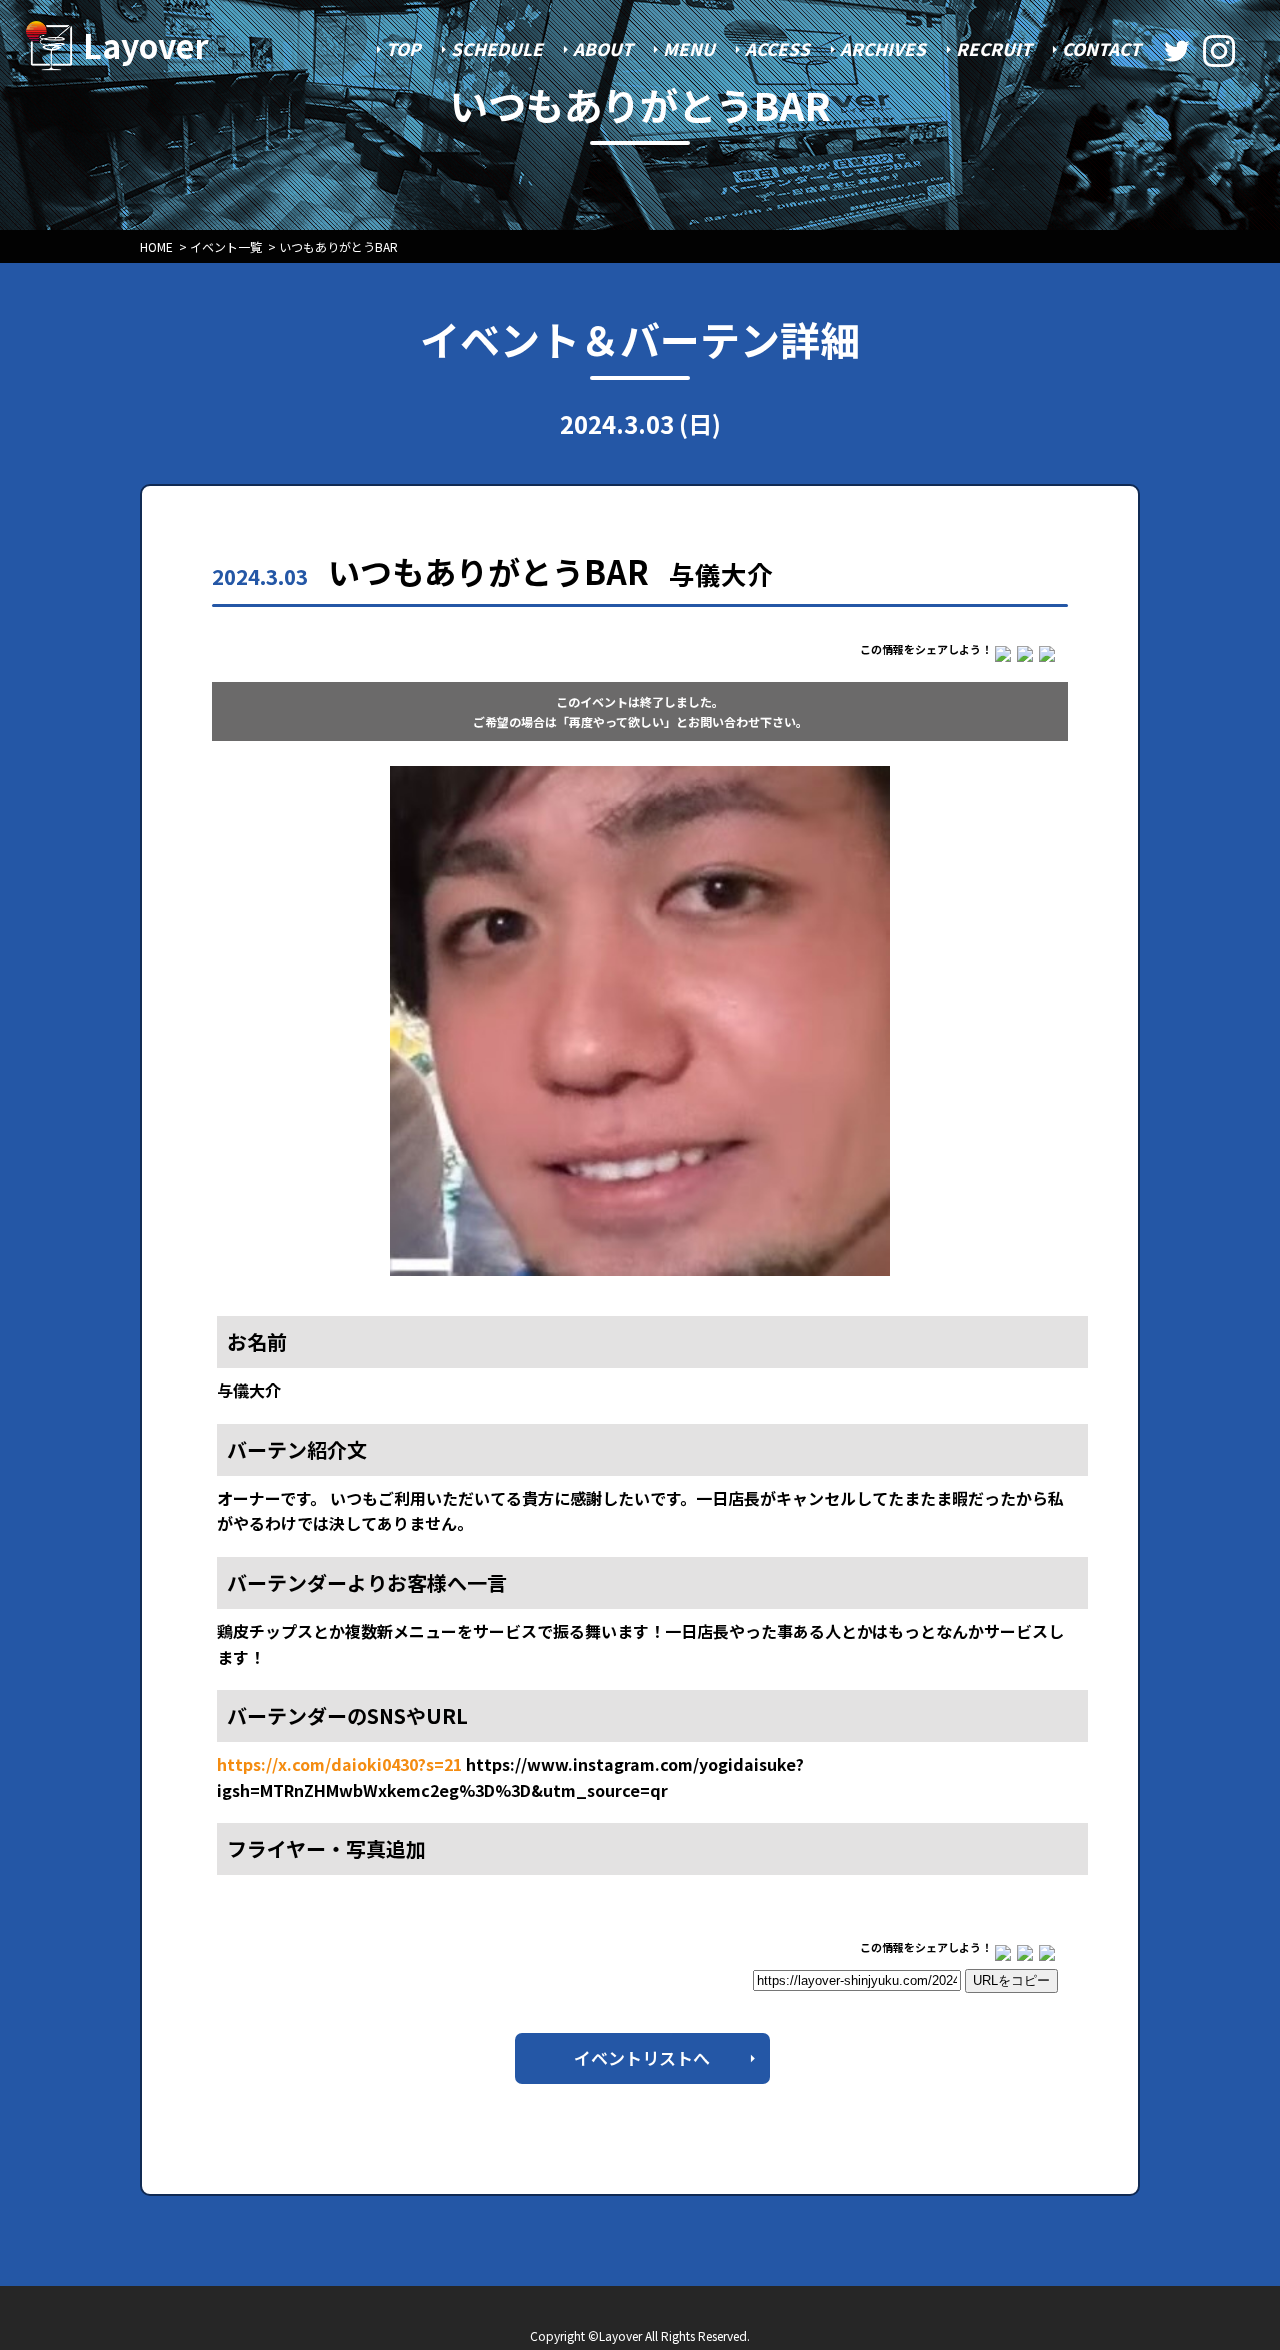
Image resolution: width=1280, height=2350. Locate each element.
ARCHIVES (883, 48)
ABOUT (603, 48)
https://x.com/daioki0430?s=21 (339, 1764)
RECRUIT (994, 48)
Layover (146, 45)
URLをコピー (1011, 1980)
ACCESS (777, 48)
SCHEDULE (497, 48)
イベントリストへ (642, 2057)
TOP (403, 48)
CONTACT (1101, 48)
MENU (689, 48)
